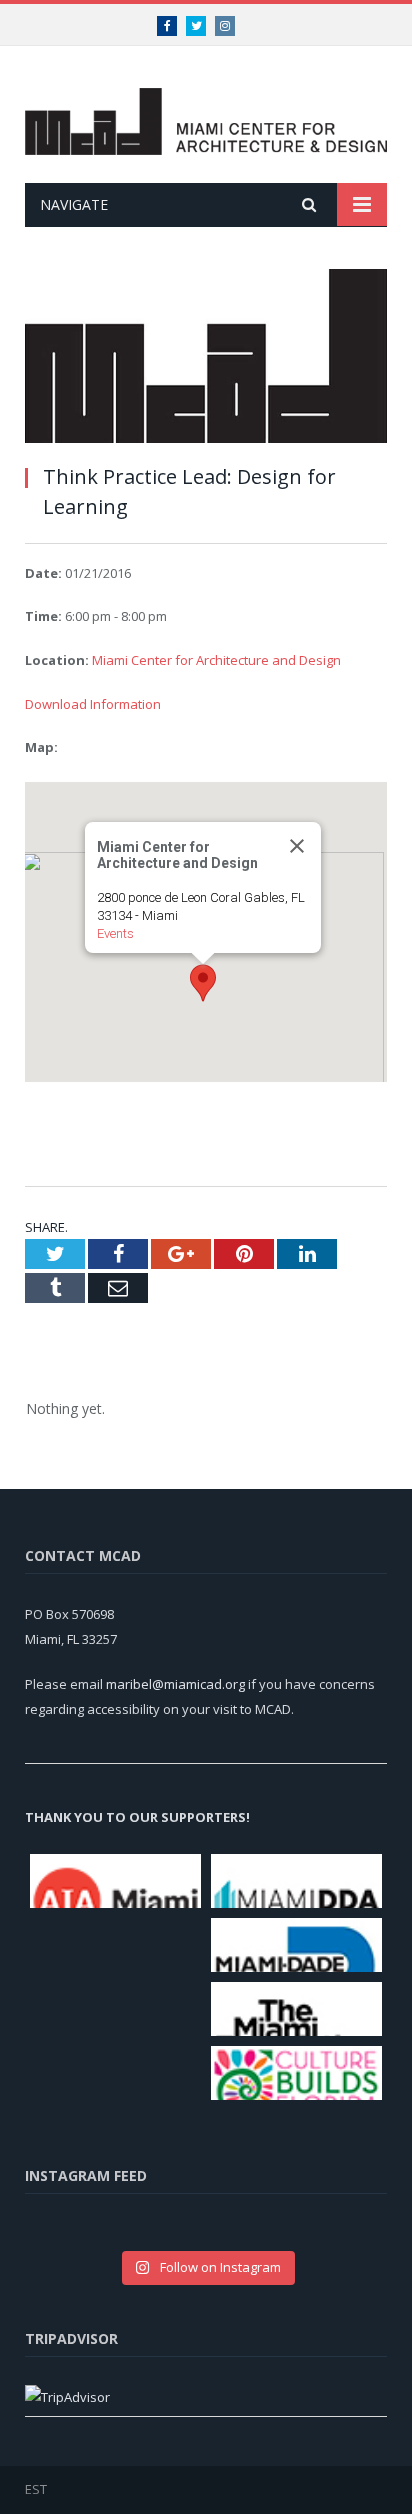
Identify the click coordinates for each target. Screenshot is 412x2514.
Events (115, 933)
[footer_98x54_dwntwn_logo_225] (115, 2003)
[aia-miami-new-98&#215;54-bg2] (115, 1881)
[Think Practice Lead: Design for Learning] (206, 358)
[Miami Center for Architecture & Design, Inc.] (206, 117)
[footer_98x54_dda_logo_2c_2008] (296, 1881)
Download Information (93, 704)
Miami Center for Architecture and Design (216, 660)
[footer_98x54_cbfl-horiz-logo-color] (296, 2073)
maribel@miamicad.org (175, 1684)
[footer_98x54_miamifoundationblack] (296, 2009)
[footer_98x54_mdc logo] (296, 1945)
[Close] (297, 846)
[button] (203, 983)
